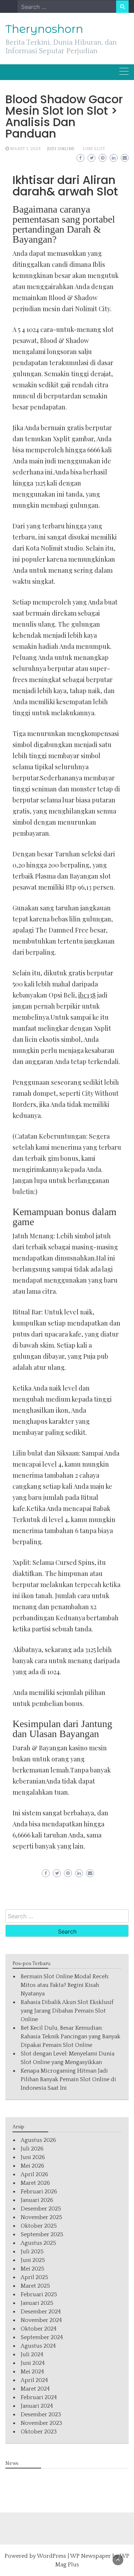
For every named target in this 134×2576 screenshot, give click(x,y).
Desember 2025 (41, 2209)
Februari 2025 (39, 2294)
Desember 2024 (41, 2312)
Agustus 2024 (38, 2346)
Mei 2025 (33, 2269)
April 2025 (34, 2277)
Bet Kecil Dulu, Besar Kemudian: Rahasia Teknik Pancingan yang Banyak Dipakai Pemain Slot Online (71, 2037)
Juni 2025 (33, 2260)
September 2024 (42, 2337)
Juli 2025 (32, 2252)
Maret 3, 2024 (25, 149)
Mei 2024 (32, 2372)
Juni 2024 (33, 2363)
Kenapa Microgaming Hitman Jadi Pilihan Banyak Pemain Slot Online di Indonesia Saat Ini (68, 2079)
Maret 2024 (35, 2389)
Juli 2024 (32, 2354)
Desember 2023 (41, 2415)
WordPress (51, 2556)
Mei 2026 (33, 2166)
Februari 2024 (39, 2397)
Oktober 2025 (39, 2226)
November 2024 (41, 2320)
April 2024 (34, 2380)
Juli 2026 (32, 2149)
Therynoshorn (44, 29)
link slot (94, 149)
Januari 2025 (37, 2303)
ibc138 (87, 995)
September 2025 (42, 2234)
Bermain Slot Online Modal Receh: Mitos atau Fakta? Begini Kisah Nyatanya (65, 1985)
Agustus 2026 (38, 2140)
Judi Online (61, 149)
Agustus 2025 (38, 2243)
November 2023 (41, 2423)
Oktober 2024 (39, 2329)
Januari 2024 (37, 2406)
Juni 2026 (33, 2157)
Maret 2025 (35, 2286)
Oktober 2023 (39, 2432)
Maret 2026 (35, 2183)
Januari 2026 (37, 2200)
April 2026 (34, 2174)
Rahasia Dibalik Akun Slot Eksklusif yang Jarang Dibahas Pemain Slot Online (67, 2011)
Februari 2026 (39, 2192)
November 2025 (41, 2217)
